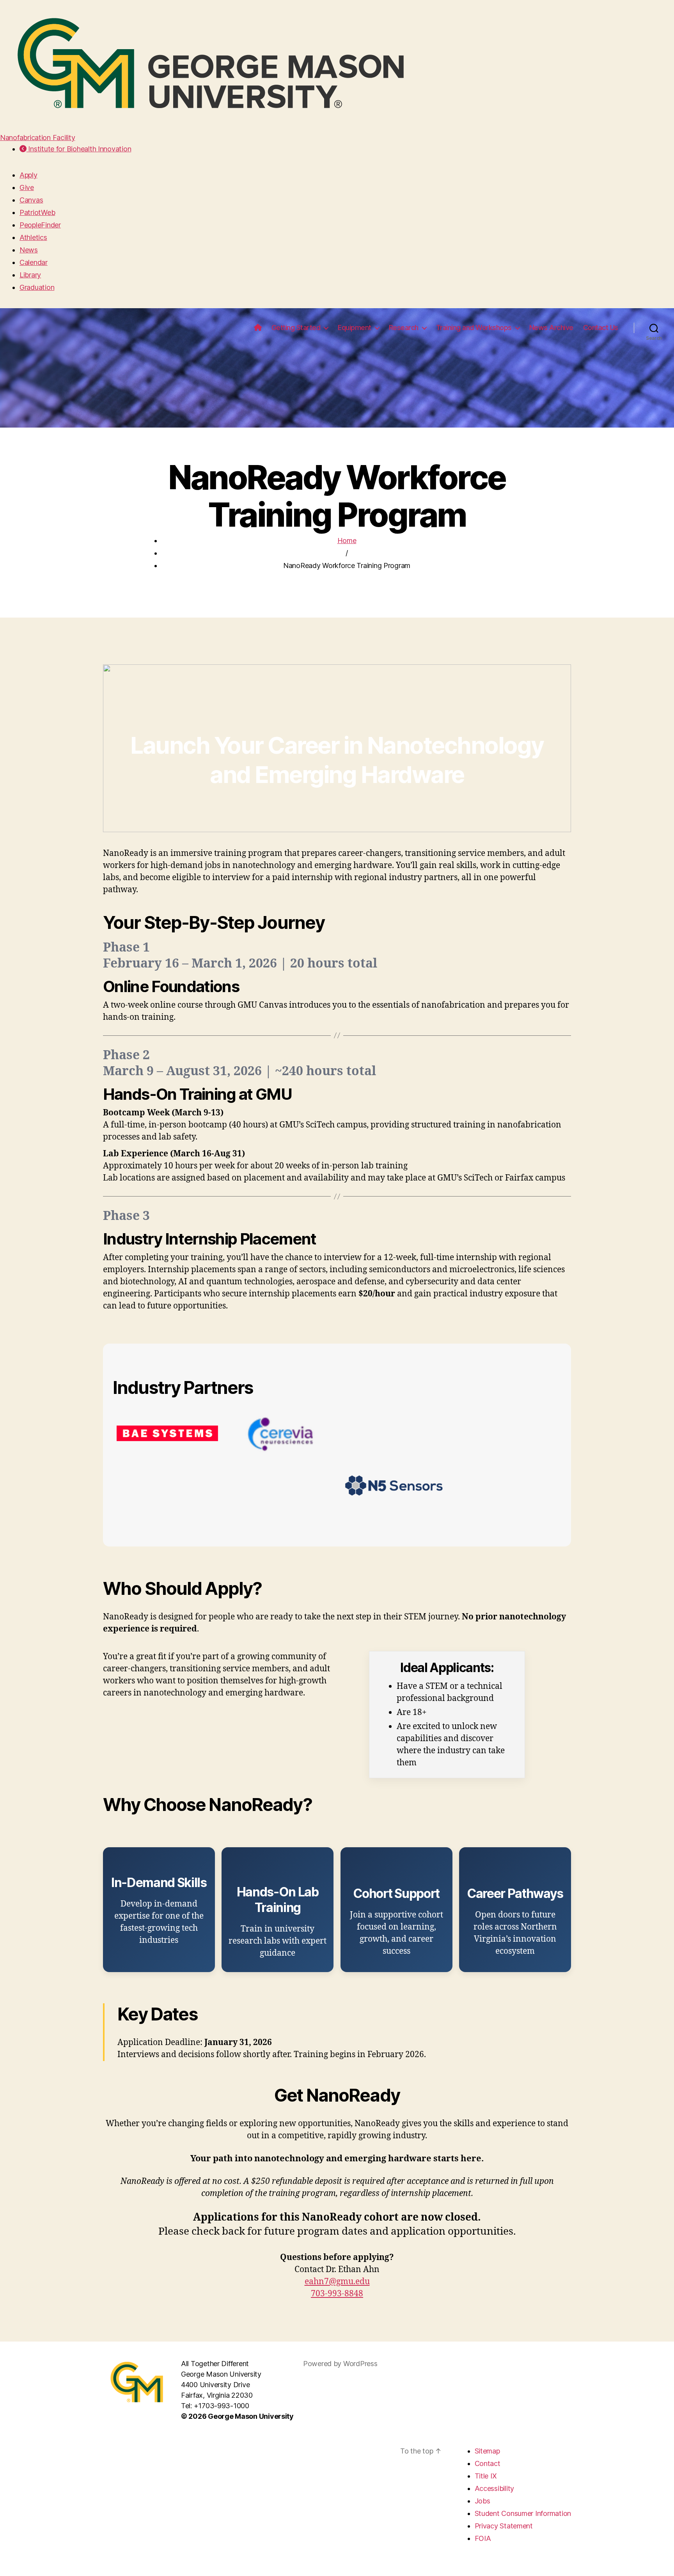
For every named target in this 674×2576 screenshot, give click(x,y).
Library (30, 275)
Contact (488, 2463)
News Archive (551, 328)
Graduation (37, 287)
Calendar (34, 262)
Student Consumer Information (523, 2513)
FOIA (483, 2538)
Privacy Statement (504, 2526)
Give (27, 187)
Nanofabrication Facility (38, 138)
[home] (258, 328)
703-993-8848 (337, 2294)
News (29, 250)
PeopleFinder (40, 225)
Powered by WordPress (340, 2364)
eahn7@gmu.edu (337, 2282)
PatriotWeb (37, 212)
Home (347, 541)
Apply (28, 175)
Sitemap (487, 2451)
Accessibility (495, 2488)
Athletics (33, 237)
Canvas (31, 200)
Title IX (486, 2476)
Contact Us (601, 328)
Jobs (482, 2501)
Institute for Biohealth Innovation (79, 149)
